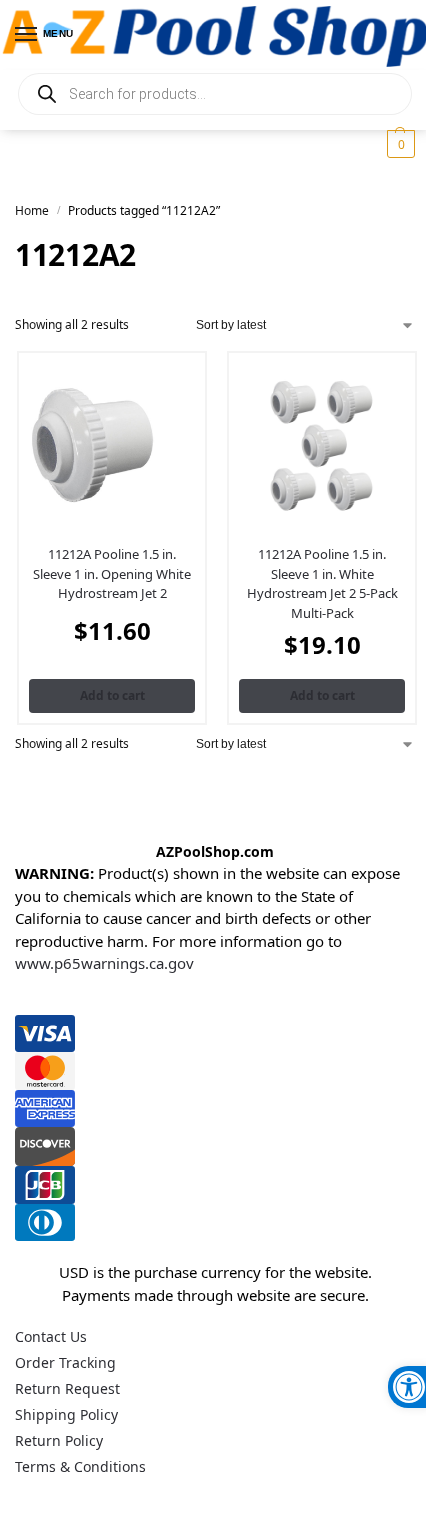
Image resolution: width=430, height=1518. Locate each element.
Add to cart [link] (112, 695)
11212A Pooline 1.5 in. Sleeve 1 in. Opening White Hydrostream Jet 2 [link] (112, 573)
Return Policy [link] (59, 1440)
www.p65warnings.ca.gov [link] (104, 963)
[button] (398, 144)
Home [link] (32, 210)
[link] (409, 1387)
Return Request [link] (67, 1388)
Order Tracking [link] (65, 1362)
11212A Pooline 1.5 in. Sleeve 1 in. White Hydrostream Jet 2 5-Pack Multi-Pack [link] (322, 583)
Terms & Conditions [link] (80, 1466)
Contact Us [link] (51, 1336)
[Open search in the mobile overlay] (215, 94)
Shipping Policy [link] (66, 1414)
